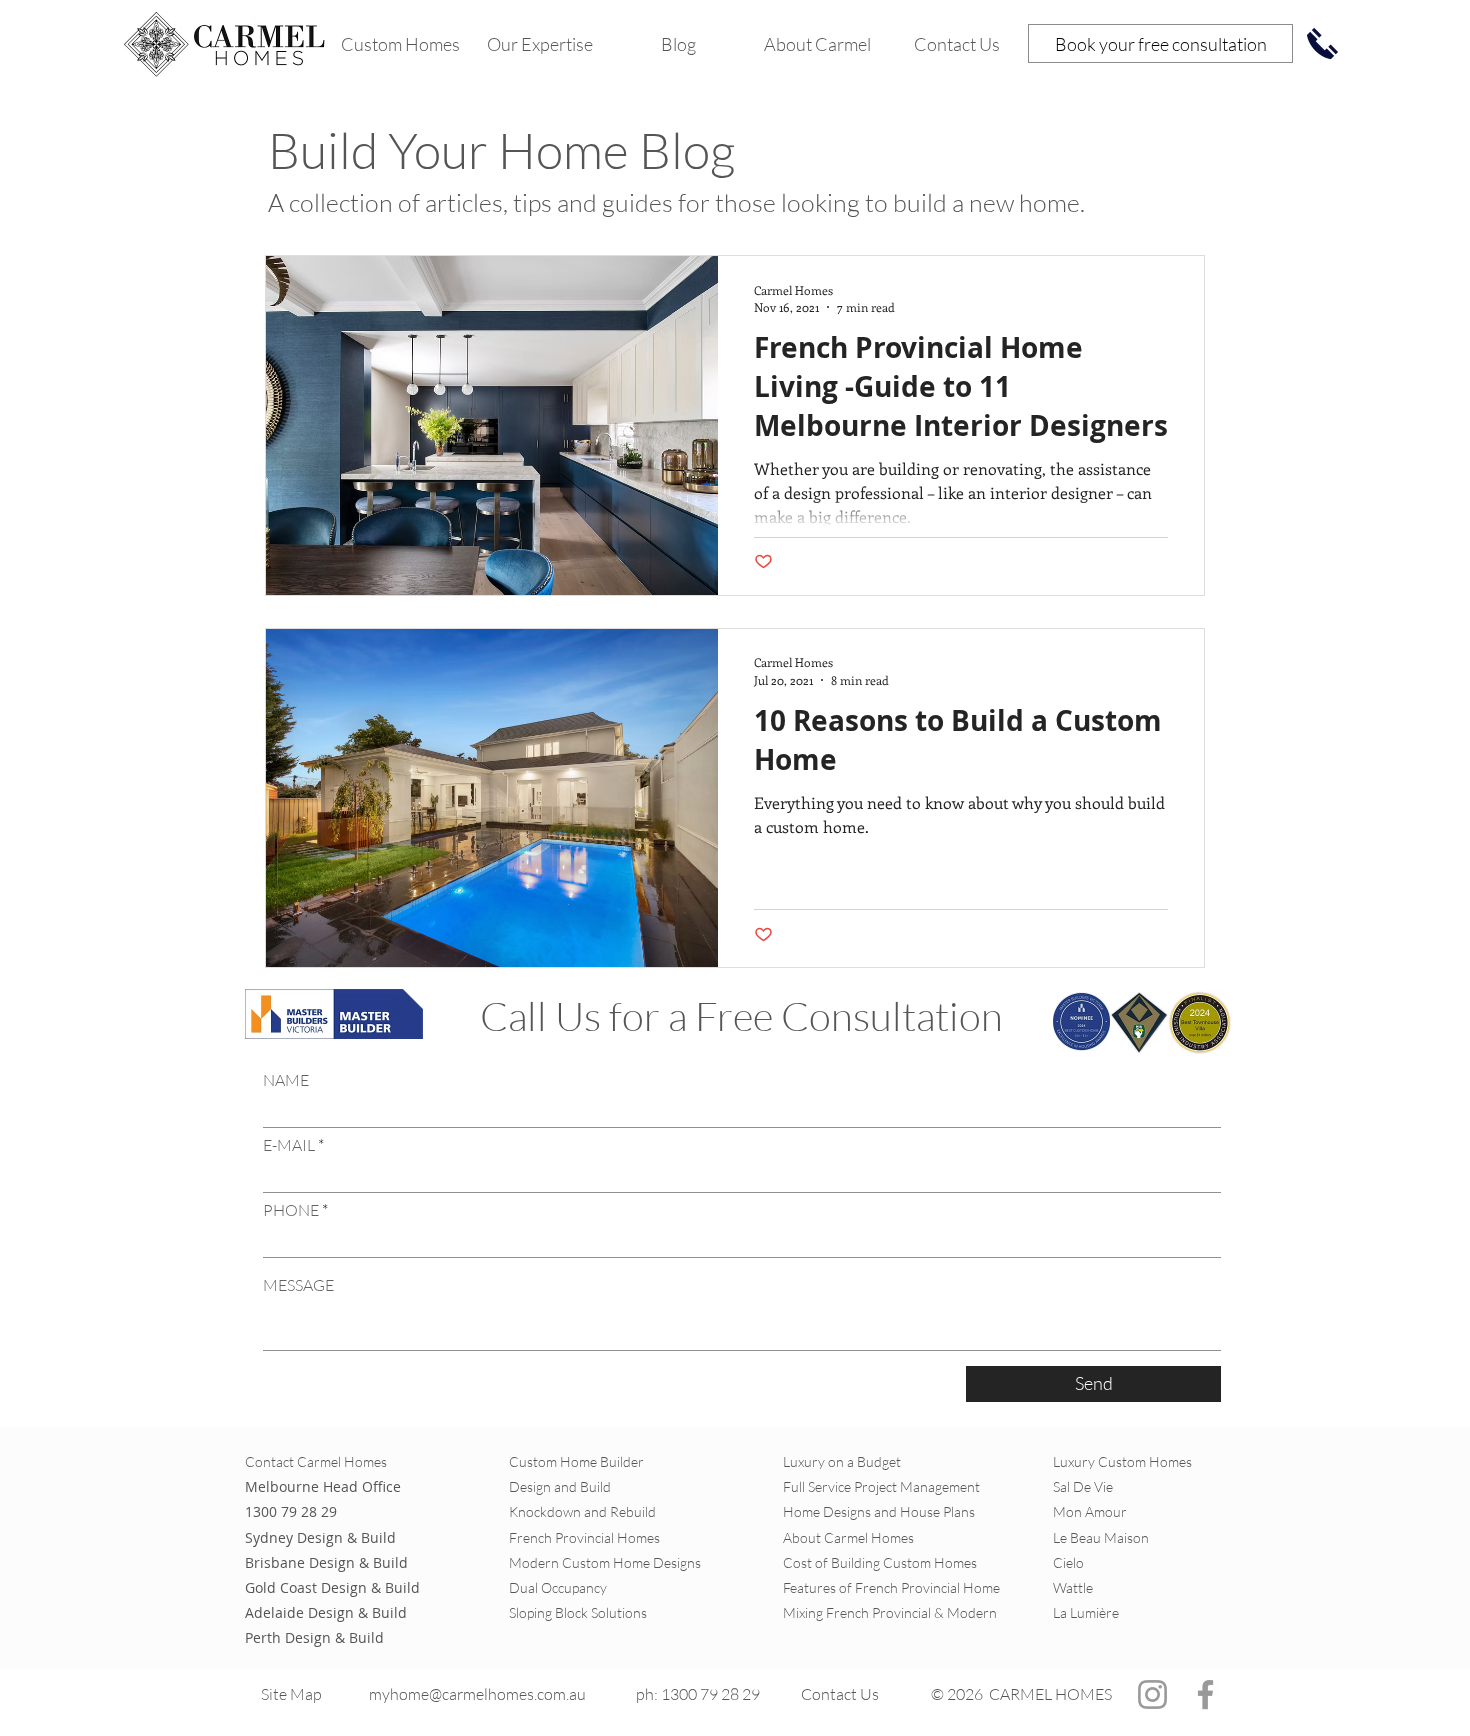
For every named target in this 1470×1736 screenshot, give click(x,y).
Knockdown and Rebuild (582, 1511)
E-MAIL (289, 1145)
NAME (286, 1080)
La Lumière (1086, 1612)
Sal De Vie (1083, 1486)
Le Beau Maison (1101, 1537)
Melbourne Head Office (323, 1486)
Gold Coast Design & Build (332, 1587)
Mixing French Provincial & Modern (890, 1612)
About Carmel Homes (848, 1537)
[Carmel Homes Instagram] (1152, 1694)
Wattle (1073, 1587)
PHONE (291, 1210)
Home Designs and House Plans (879, 1511)
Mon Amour (1090, 1511)
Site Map (293, 1694)
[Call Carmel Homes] (1322, 43)
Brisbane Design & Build (326, 1562)
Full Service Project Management (881, 1486)
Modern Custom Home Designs (605, 1562)
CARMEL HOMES (1050, 1694)
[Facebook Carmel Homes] (1205, 1694)
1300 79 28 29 (291, 1511)
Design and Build (560, 1486)
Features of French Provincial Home (891, 1587)
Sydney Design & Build (320, 1537)
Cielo (1070, 1562)
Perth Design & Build (314, 1637)
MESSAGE (298, 1285)
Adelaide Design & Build (326, 1612)
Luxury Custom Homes (1122, 1461)
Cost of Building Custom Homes (880, 1562)
